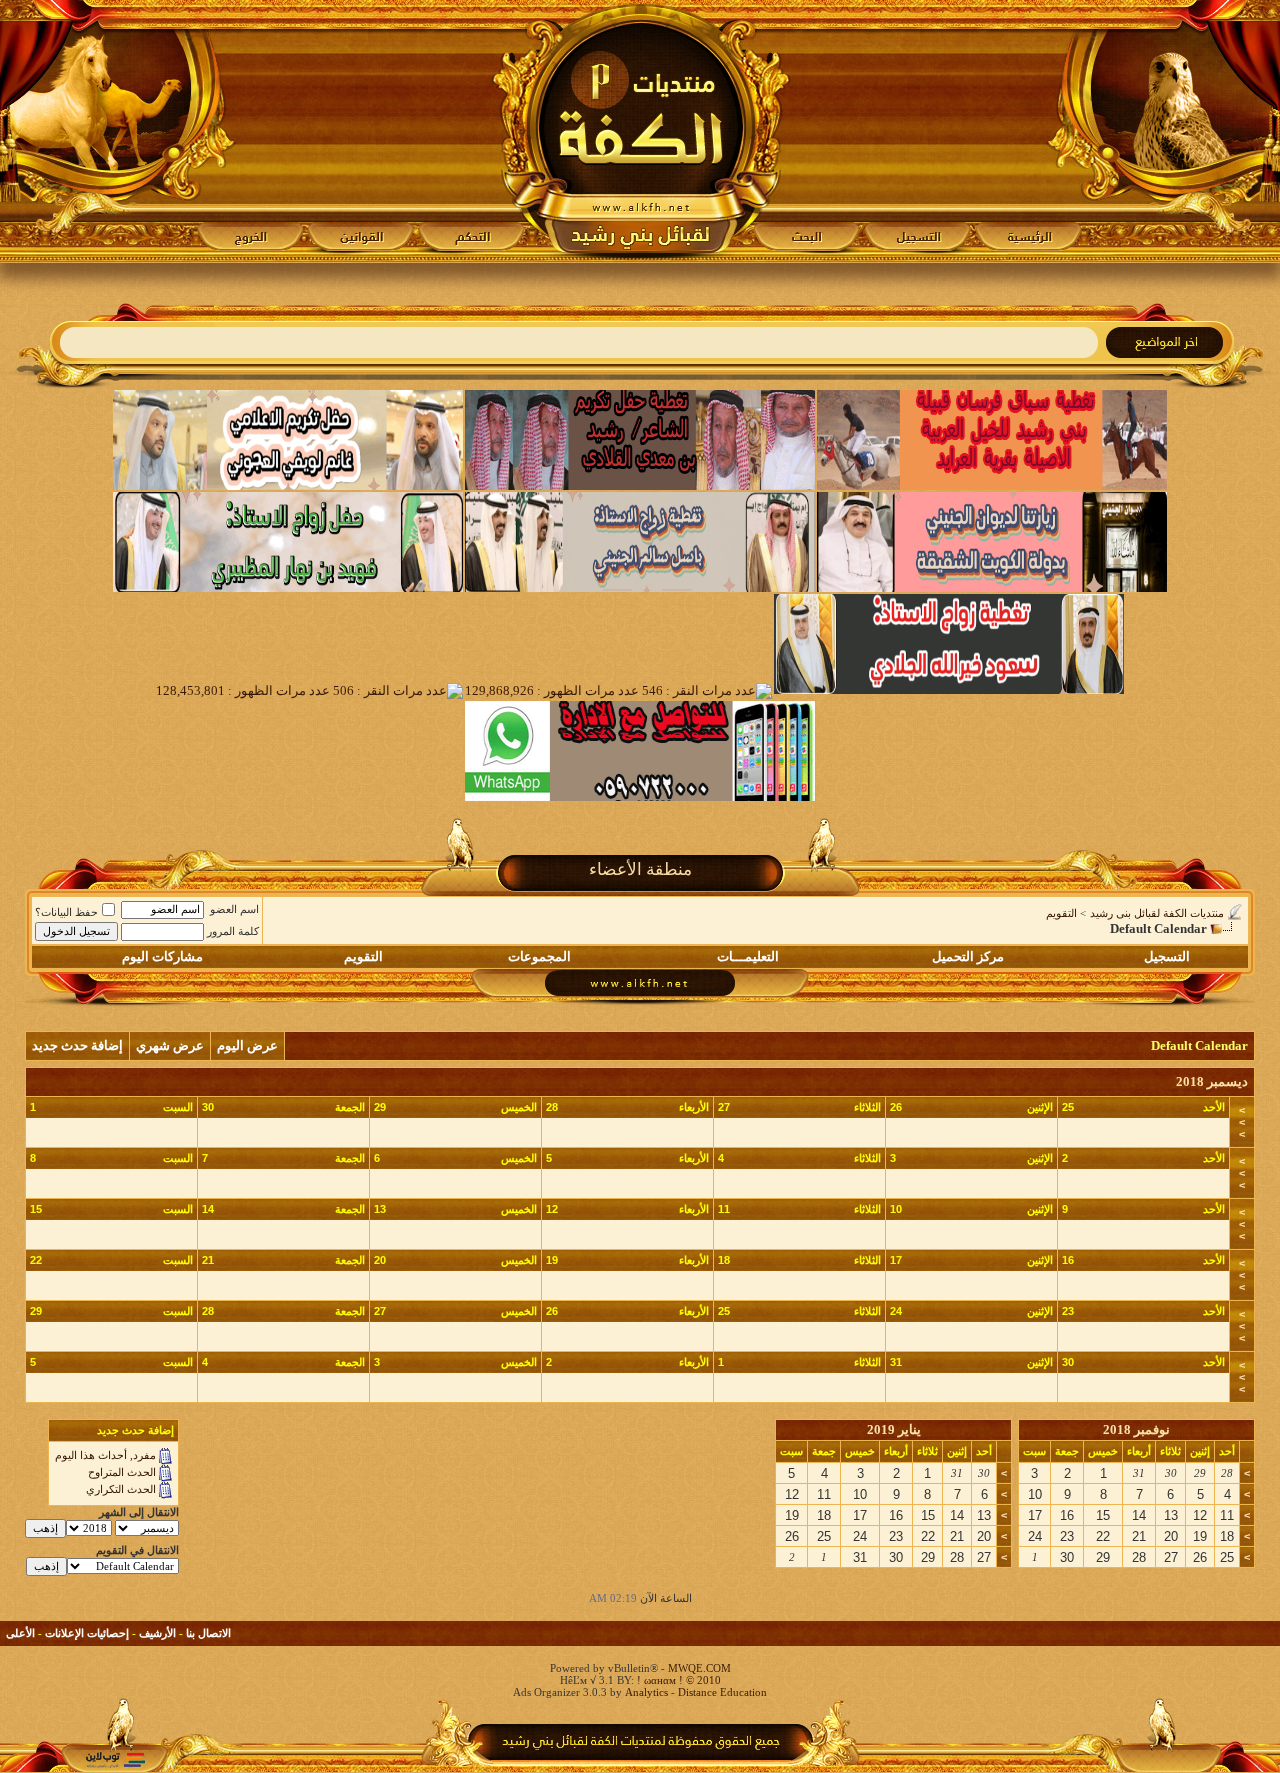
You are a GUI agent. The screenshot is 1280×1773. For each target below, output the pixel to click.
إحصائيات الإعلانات (87, 1633)
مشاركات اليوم (162, 956)
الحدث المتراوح (122, 1472)
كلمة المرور (233, 931)
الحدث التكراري (121, 1489)
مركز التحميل (968, 956)
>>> (1242, 1122)
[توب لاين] (115, 1759)
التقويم (1061, 913)
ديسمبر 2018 (1212, 1081)
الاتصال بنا (208, 1633)
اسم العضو (234, 909)
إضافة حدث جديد (77, 1045)
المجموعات (539, 956)
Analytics (646, 1692)
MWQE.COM (699, 1668)
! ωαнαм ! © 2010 (677, 1680)
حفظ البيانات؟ (66, 912)
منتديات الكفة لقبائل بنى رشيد (1157, 913)
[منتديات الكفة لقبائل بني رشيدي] (640, 131)
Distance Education (722, 1692)
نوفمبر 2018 (1136, 1429)
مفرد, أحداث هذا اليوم (105, 1455)
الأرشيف (157, 1633)
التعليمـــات (748, 956)
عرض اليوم (247, 1045)
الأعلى (20, 1633)
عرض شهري (170, 1045)
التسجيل (1167, 956)
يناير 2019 (894, 1429)
